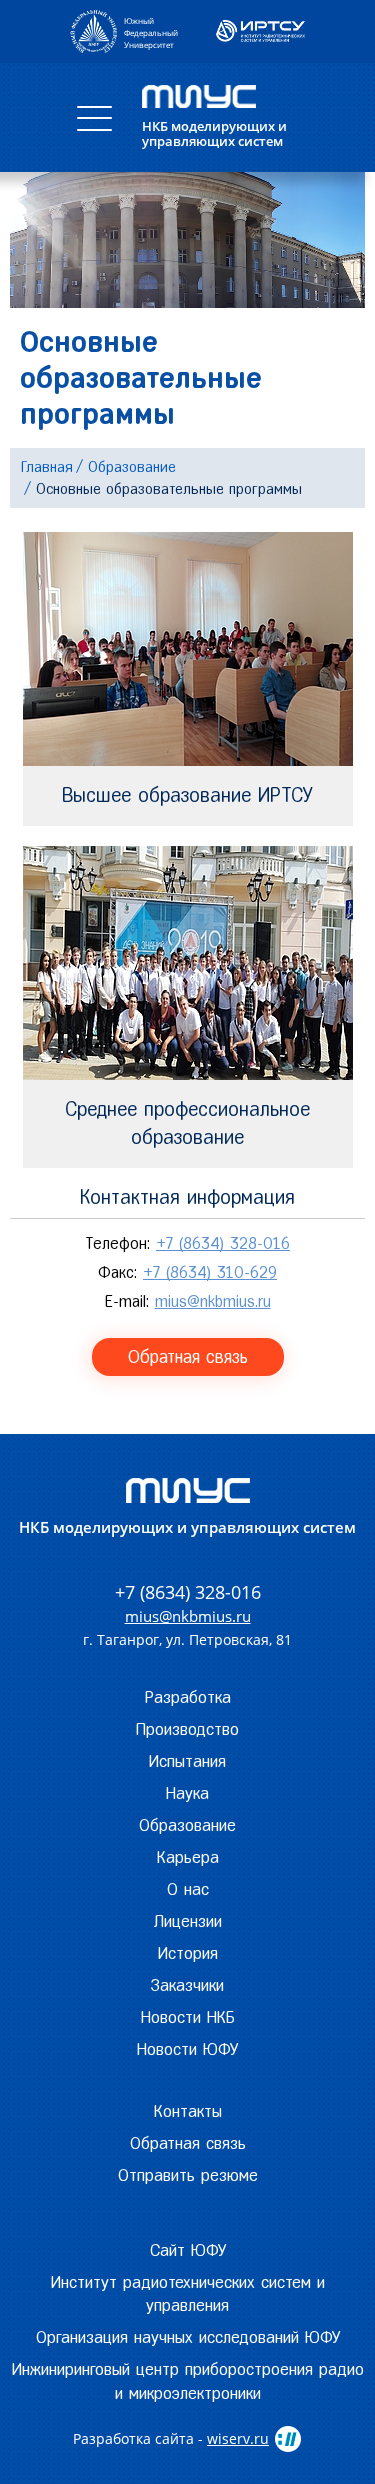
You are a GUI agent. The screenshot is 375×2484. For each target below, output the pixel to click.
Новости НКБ (188, 2017)
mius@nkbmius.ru (213, 1301)
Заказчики (187, 1985)
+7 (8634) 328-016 (223, 1243)
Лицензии (188, 1921)
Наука (187, 1793)
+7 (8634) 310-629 (210, 1272)
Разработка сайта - (171, 2438)
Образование (187, 1825)
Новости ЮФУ (187, 2049)
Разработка (188, 1697)
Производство (187, 1729)
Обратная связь (188, 1356)
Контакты (188, 2111)
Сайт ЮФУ (188, 2250)
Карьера (188, 1857)
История (188, 1953)
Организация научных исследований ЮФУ (188, 2337)
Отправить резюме (188, 2175)
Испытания (187, 1761)
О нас (188, 1889)
